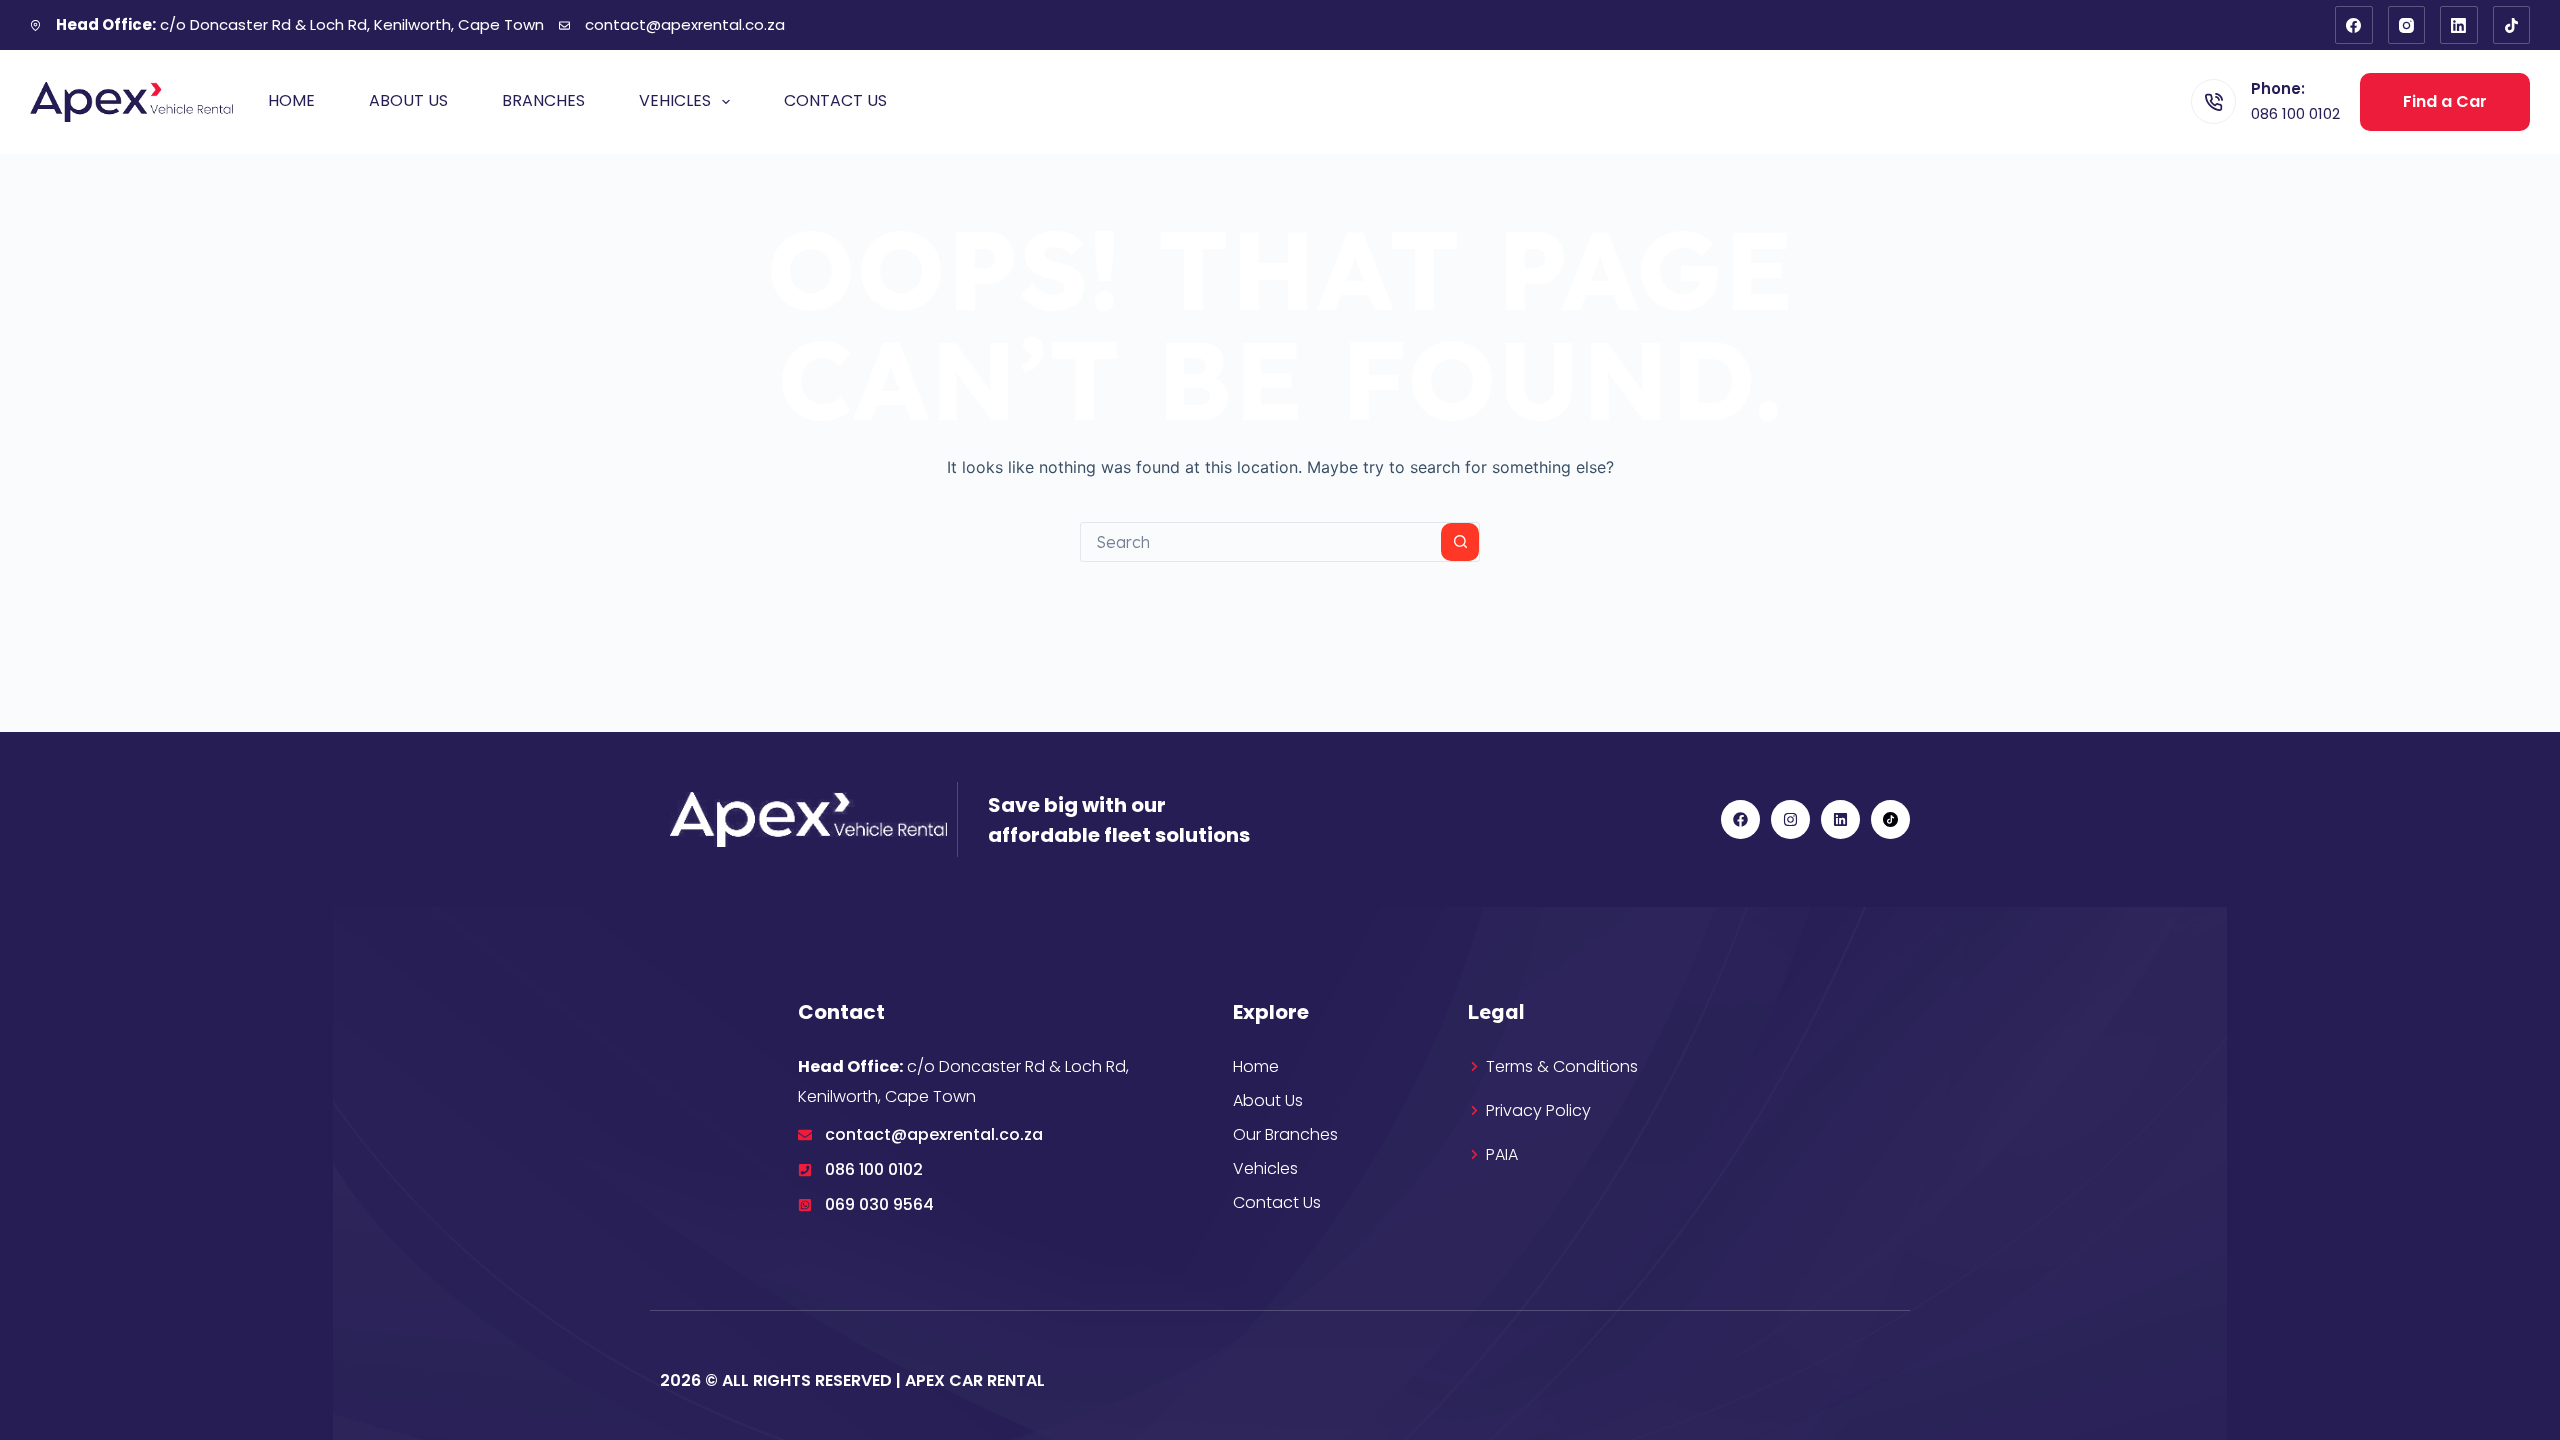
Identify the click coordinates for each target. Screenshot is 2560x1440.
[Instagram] (2407, 25)
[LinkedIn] (2459, 25)
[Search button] (1460, 542)
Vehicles (675, 100)
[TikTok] (2512, 25)
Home (291, 100)
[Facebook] (2354, 25)
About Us (408, 100)
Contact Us (835, 100)
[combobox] (1261, 542)
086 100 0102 (2295, 113)
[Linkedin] (1840, 819)
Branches (543, 100)
